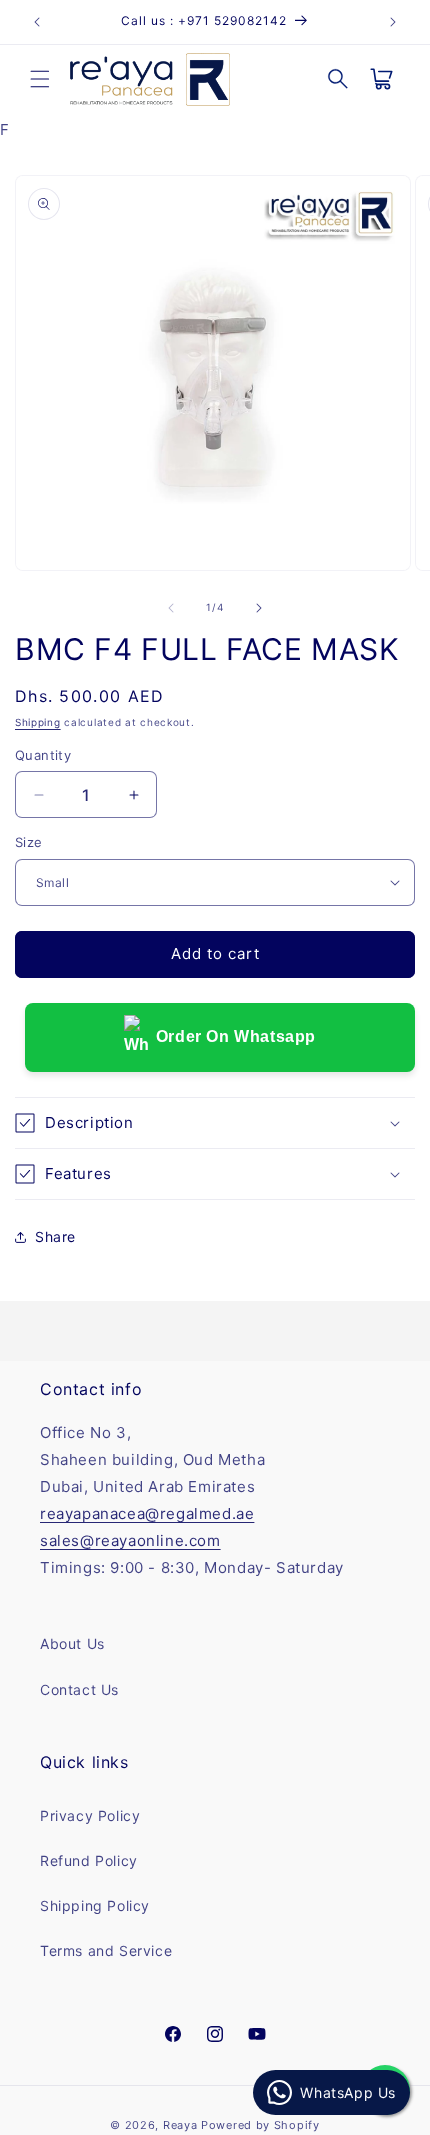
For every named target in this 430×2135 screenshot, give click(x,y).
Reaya (180, 2125)
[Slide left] (171, 608)
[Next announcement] (393, 22)
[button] (40, 79)
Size (29, 842)
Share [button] (55, 1236)
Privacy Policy (90, 1815)
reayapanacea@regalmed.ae (147, 1513)
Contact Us (79, 1689)
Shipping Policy (95, 1905)
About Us (72, 1643)
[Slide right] (259, 608)
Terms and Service (106, 1950)
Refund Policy (89, 1860)
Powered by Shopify (260, 2125)
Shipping (38, 722)
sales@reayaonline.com (130, 1540)
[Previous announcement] (37, 22)
